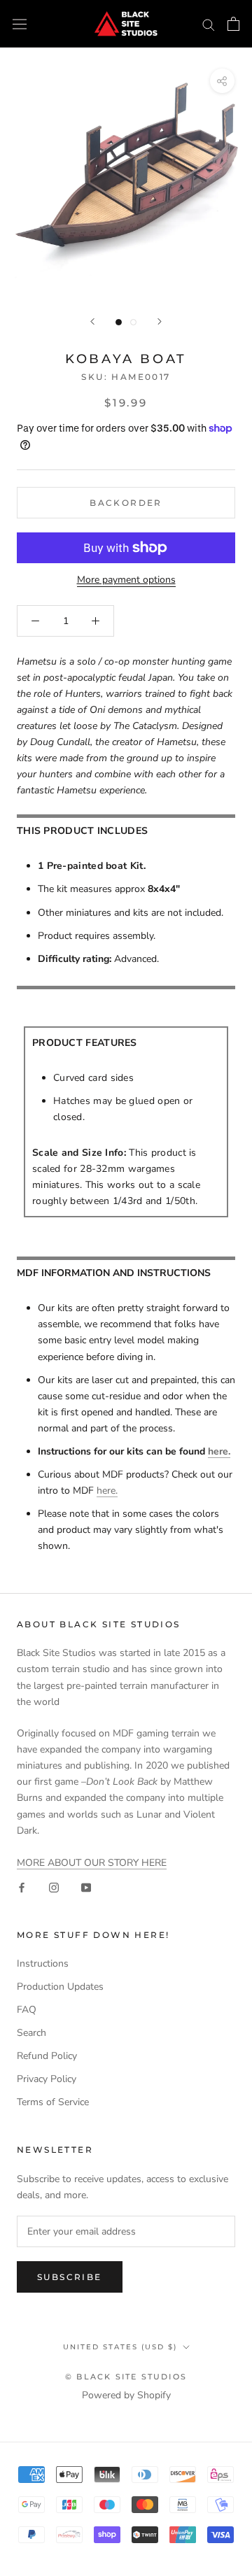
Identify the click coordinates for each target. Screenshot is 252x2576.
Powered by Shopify (126, 2395)
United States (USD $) (120, 2347)
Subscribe (70, 2277)
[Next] (160, 321)
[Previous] (92, 321)
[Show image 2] (133, 322)
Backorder (126, 503)
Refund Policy (47, 2056)
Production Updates (60, 1987)
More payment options (126, 580)
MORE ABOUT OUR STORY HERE (92, 1863)
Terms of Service (53, 2102)
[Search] (209, 24)
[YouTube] (86, 1887)
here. (219, 1451)
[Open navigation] (20, 24)
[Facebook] (22, 1887)
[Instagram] (54, 1887)
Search (31, 2033)
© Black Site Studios (126, 2377)
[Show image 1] (119, 322)
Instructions (43, 1963)
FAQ (27, 2010)
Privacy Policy (47, 2079)
